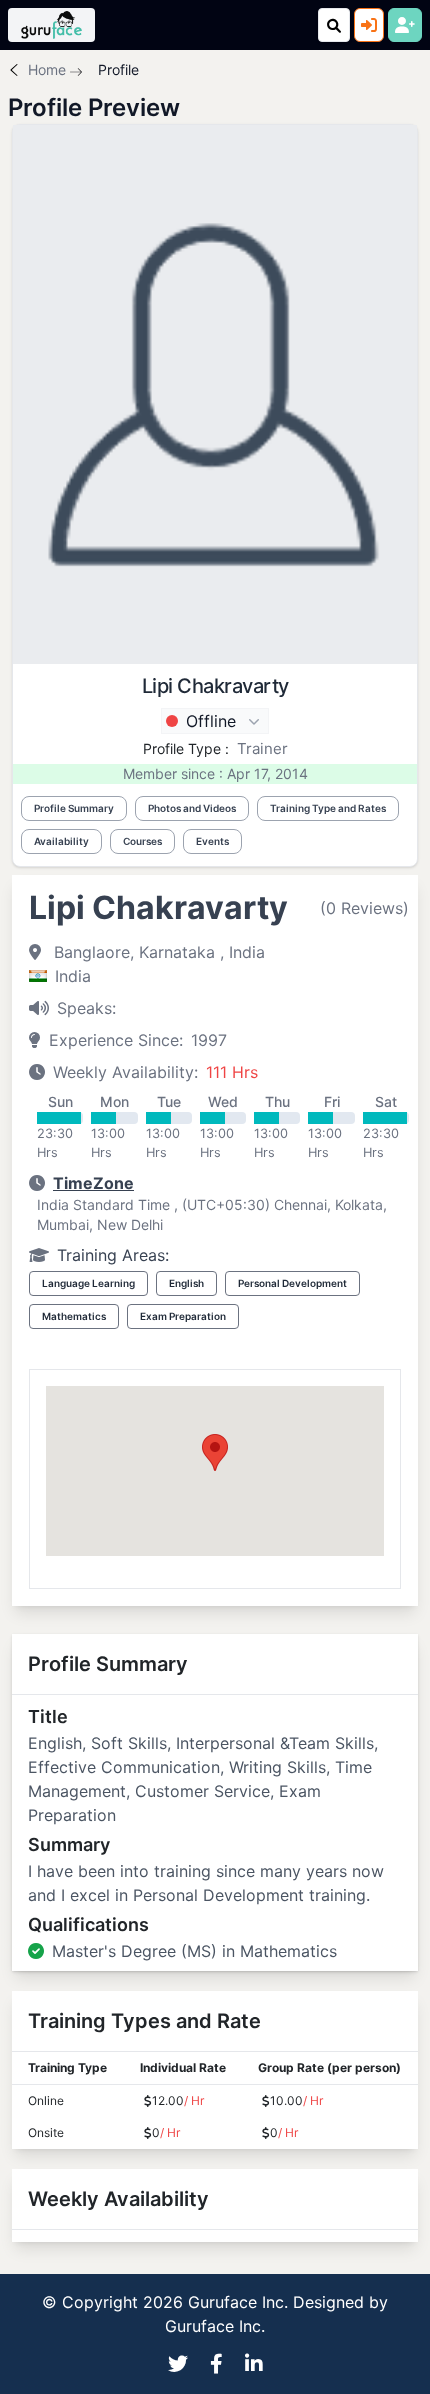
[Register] (405, 25)
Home (47, 69)
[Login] (369, 25)
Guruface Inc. (215, 2326)
